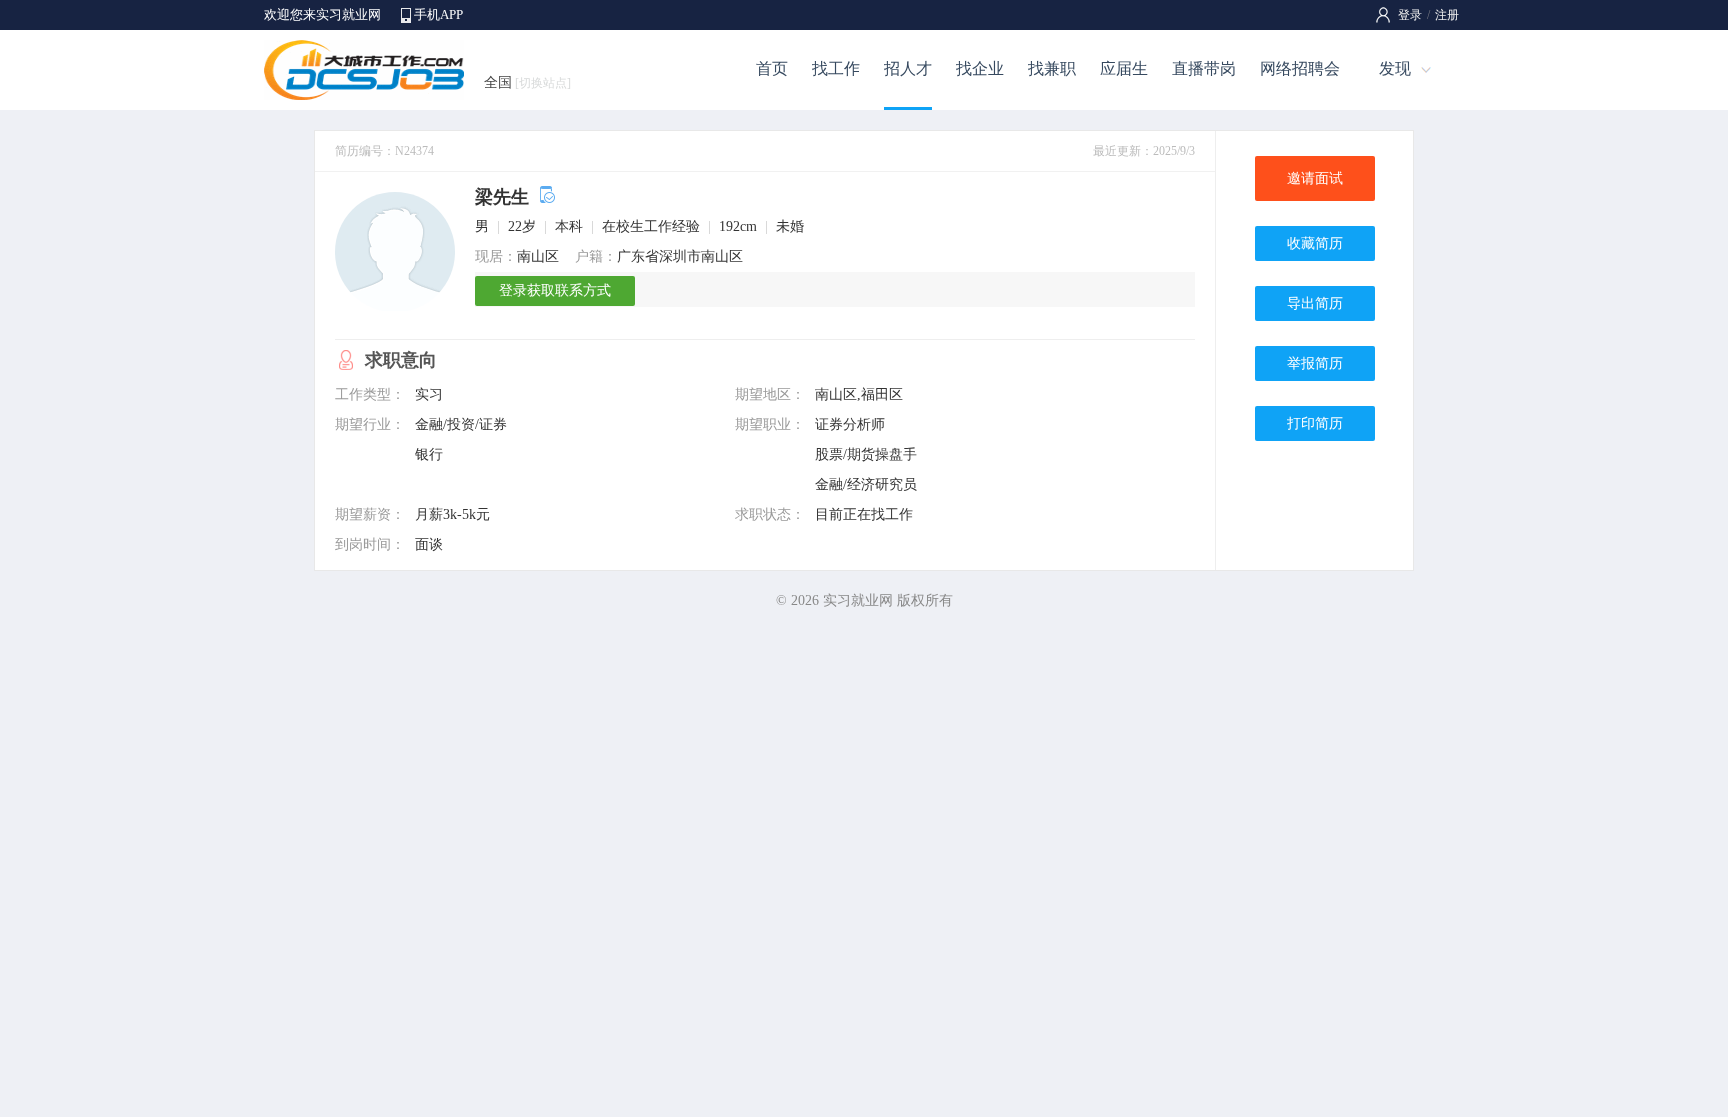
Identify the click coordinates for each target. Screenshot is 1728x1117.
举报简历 (1315, 363)
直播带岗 (1204, 68)
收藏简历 (1315, 243)
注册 (1447, 15)
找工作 (836, 68)
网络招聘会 (1300, 68)
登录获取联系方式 (555, 290)
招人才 (908, 68)
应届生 (1124, 68)
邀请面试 (1315, 178)
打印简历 (1315, 423)
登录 (1410, 15)
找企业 (980, 68)
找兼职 (1052, 68)
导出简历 (1315, 303)
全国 (527, 82)
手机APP (438, 14)
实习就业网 (858, 600)
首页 (772, 68)
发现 (1395, 68)
